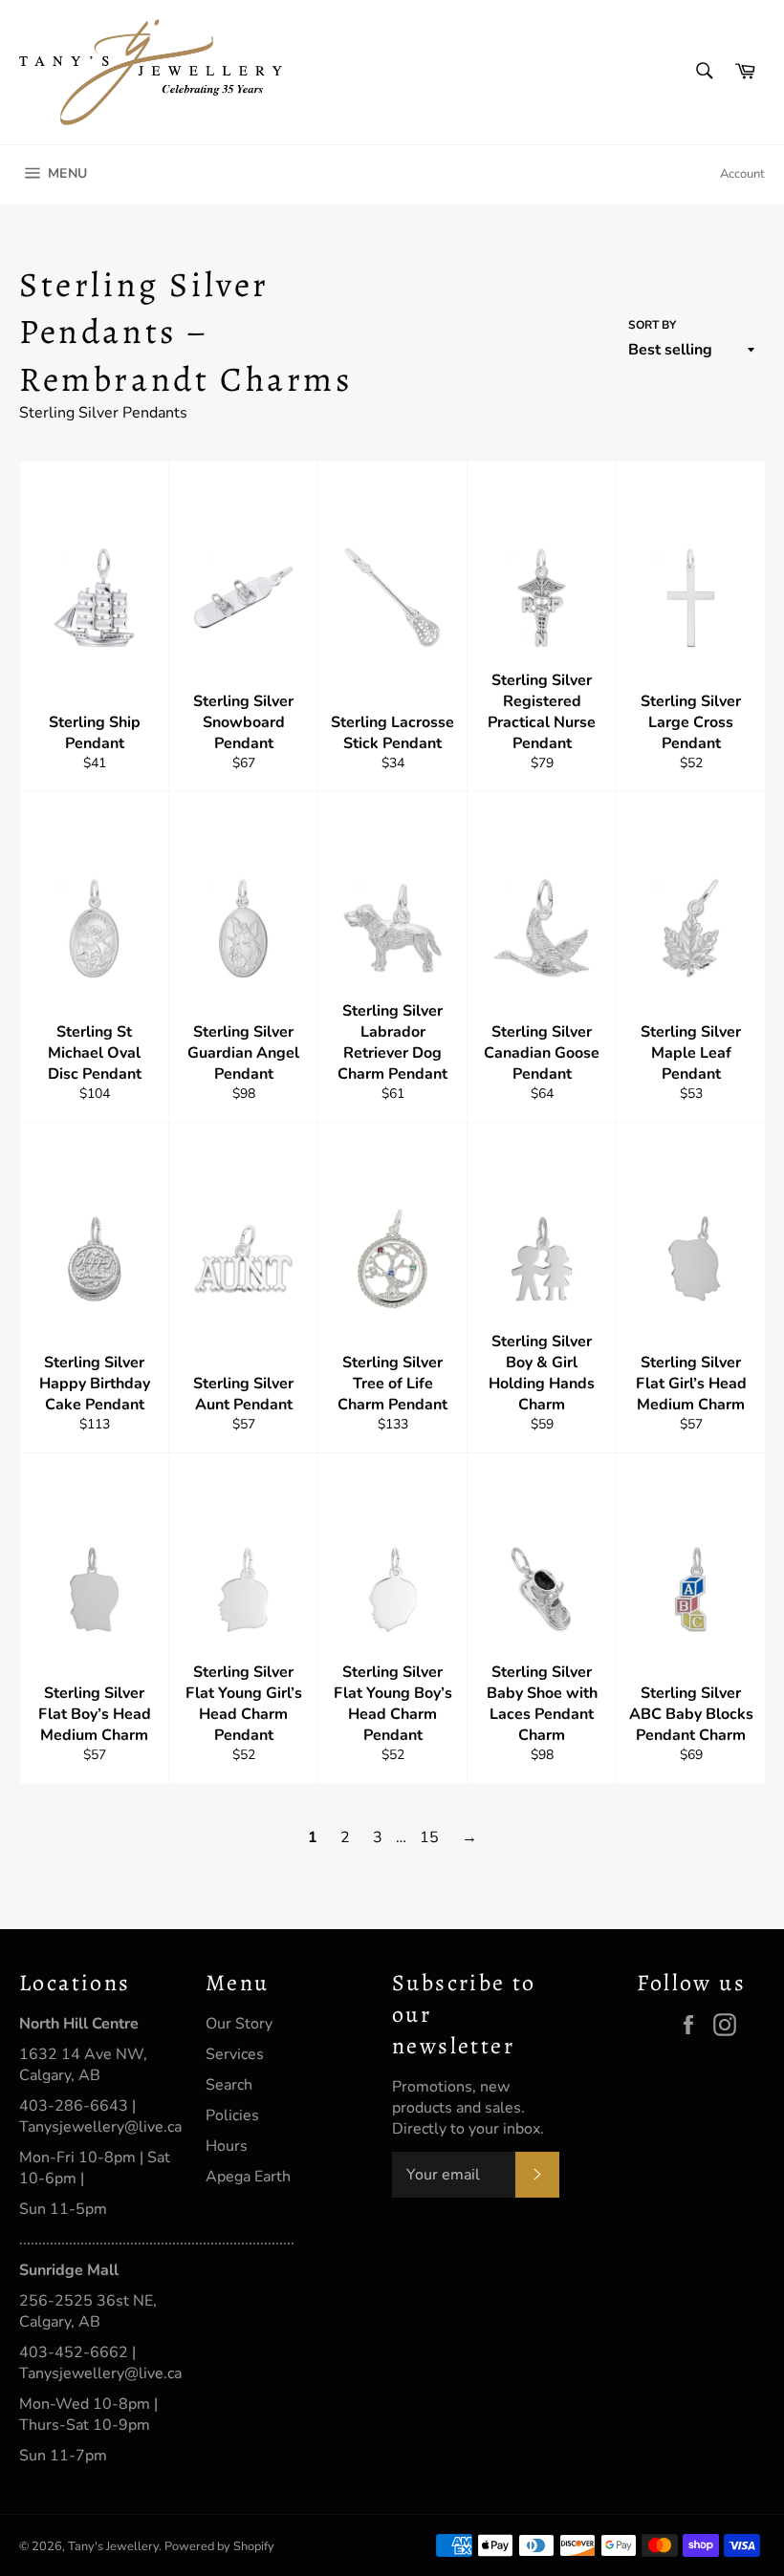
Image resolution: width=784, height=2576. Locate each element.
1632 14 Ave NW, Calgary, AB (83, 2065)
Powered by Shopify (219, 2546)
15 (429, 1837)
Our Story (239, 2024)
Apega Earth (248, 2177)
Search (229, 2085)
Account (742, 174)
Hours (227, 2146)
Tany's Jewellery (113, 2546)
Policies (232, 2115)
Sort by (652, 325)
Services (235, 2054)
